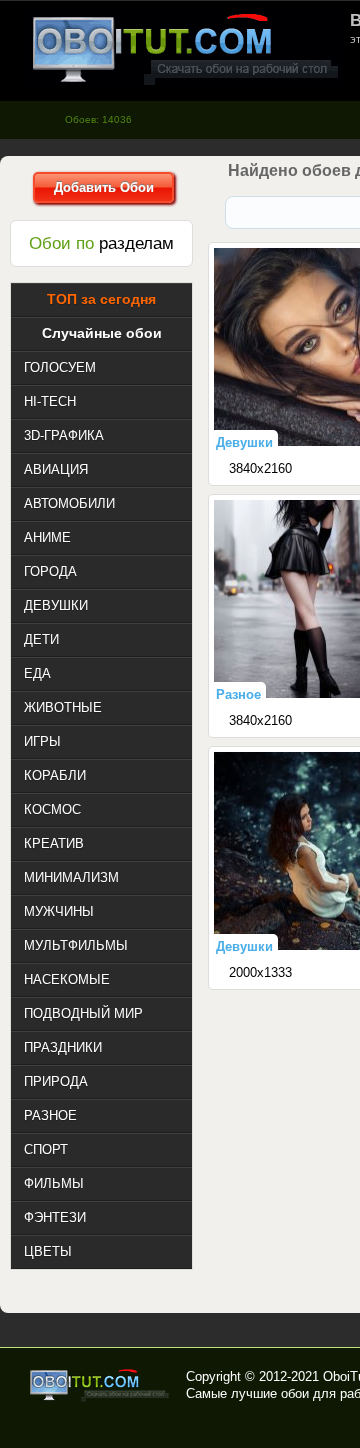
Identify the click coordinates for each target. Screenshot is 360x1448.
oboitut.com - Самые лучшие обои (100, 1385)
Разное (238, 694)
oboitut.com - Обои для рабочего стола (185, 48)
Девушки (244, 442)
